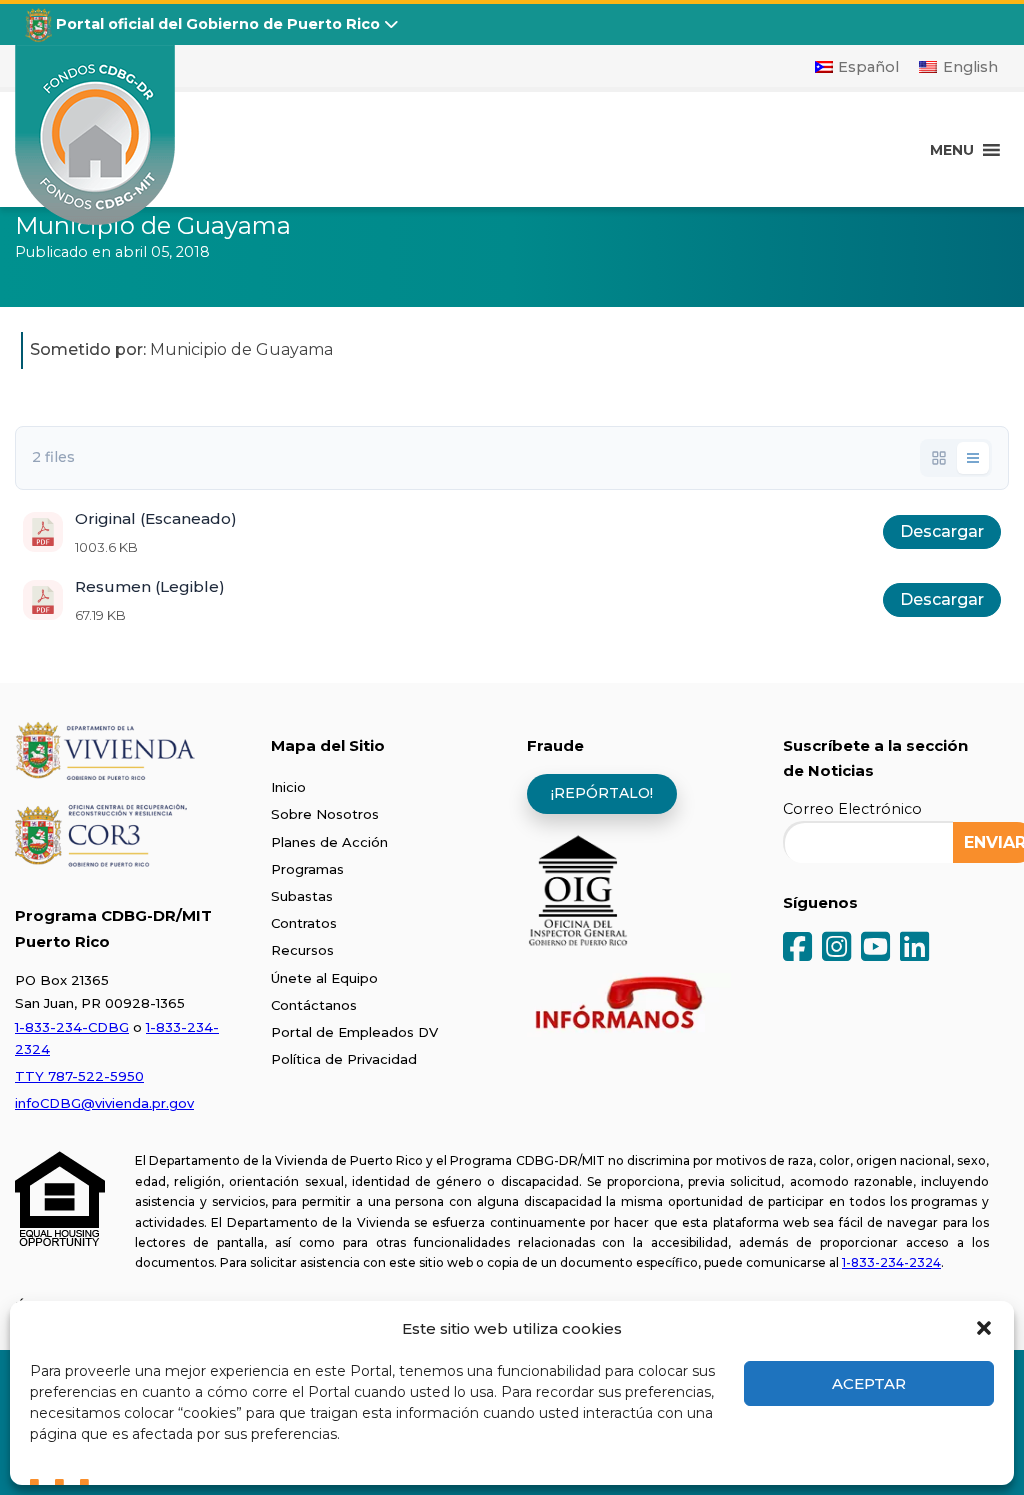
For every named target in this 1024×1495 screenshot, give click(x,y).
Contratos (304, 923)
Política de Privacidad (344, 1059)
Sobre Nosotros (325, 814)
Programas (307, 869)
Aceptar (869, 1383)
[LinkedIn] (914, 948)
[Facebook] (797, 948)
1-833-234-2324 (891, 1262)
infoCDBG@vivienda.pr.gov (104, 1103)
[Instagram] (836, 948)
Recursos (302, 950)
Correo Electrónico (852, 809)
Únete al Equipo (324, 978)
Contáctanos (314, 1005)
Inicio (288, 787)
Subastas (302, 896)
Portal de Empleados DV (354, 1032)
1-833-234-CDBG (72, 1027)
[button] (984, 1328)
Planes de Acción (329, 842)
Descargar (942, 531)
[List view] (973, 458)
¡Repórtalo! (602, 793)
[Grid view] (939, 458)
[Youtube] (875, 948)
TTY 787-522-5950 (79, 1076)
